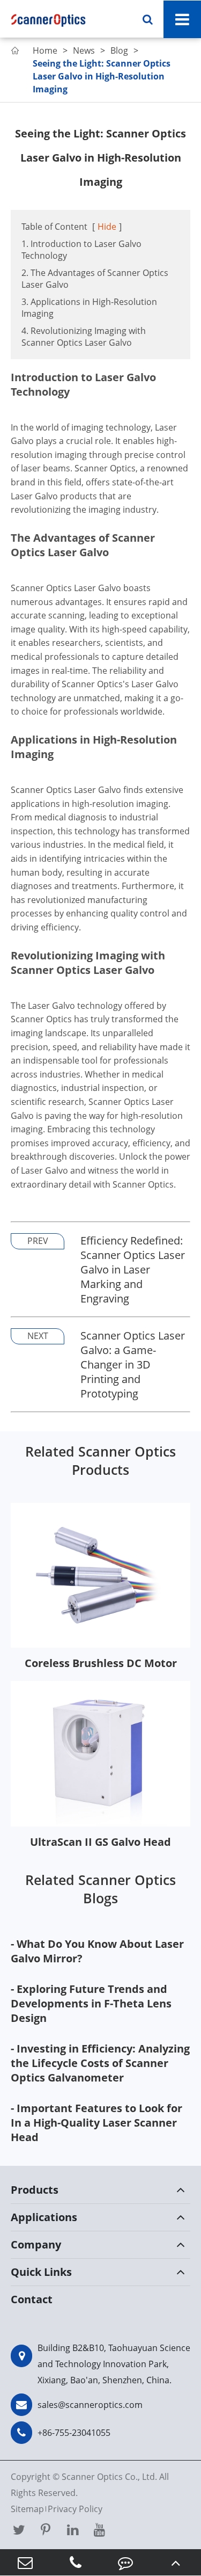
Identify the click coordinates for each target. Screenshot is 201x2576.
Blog (119, 50)
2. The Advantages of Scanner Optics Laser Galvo (95, 279)
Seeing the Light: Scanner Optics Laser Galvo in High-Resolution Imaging (102, 76)
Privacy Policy (75, 2509)
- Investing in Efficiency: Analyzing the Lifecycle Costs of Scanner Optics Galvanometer (100, 2063)
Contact (32, 2299)
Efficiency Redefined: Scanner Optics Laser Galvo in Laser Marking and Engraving (133, 1269)
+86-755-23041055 (74, 2433)
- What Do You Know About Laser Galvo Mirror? (97, 1951)
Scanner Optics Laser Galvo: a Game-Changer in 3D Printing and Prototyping (133, 1365)
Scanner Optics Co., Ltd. (109, 2477)
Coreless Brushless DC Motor (101, 1663)
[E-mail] (25, 2562)
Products (35, 2190)
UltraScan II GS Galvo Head (100, 1842)
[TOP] (176, 2562)
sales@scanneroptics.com (90, 2405)
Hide (107, 227)
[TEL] (76, 2562)
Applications (44, 2217)
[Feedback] (126, 2562)
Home (45, 50)
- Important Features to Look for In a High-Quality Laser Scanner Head (96, 2123)
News (84, 50)
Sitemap (27, 2509)
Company (36, 2244)
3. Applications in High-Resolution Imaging (89, 308)
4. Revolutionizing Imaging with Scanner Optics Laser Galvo (84, 337)
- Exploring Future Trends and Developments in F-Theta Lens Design (91, 2003)
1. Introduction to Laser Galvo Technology (81, 250)
